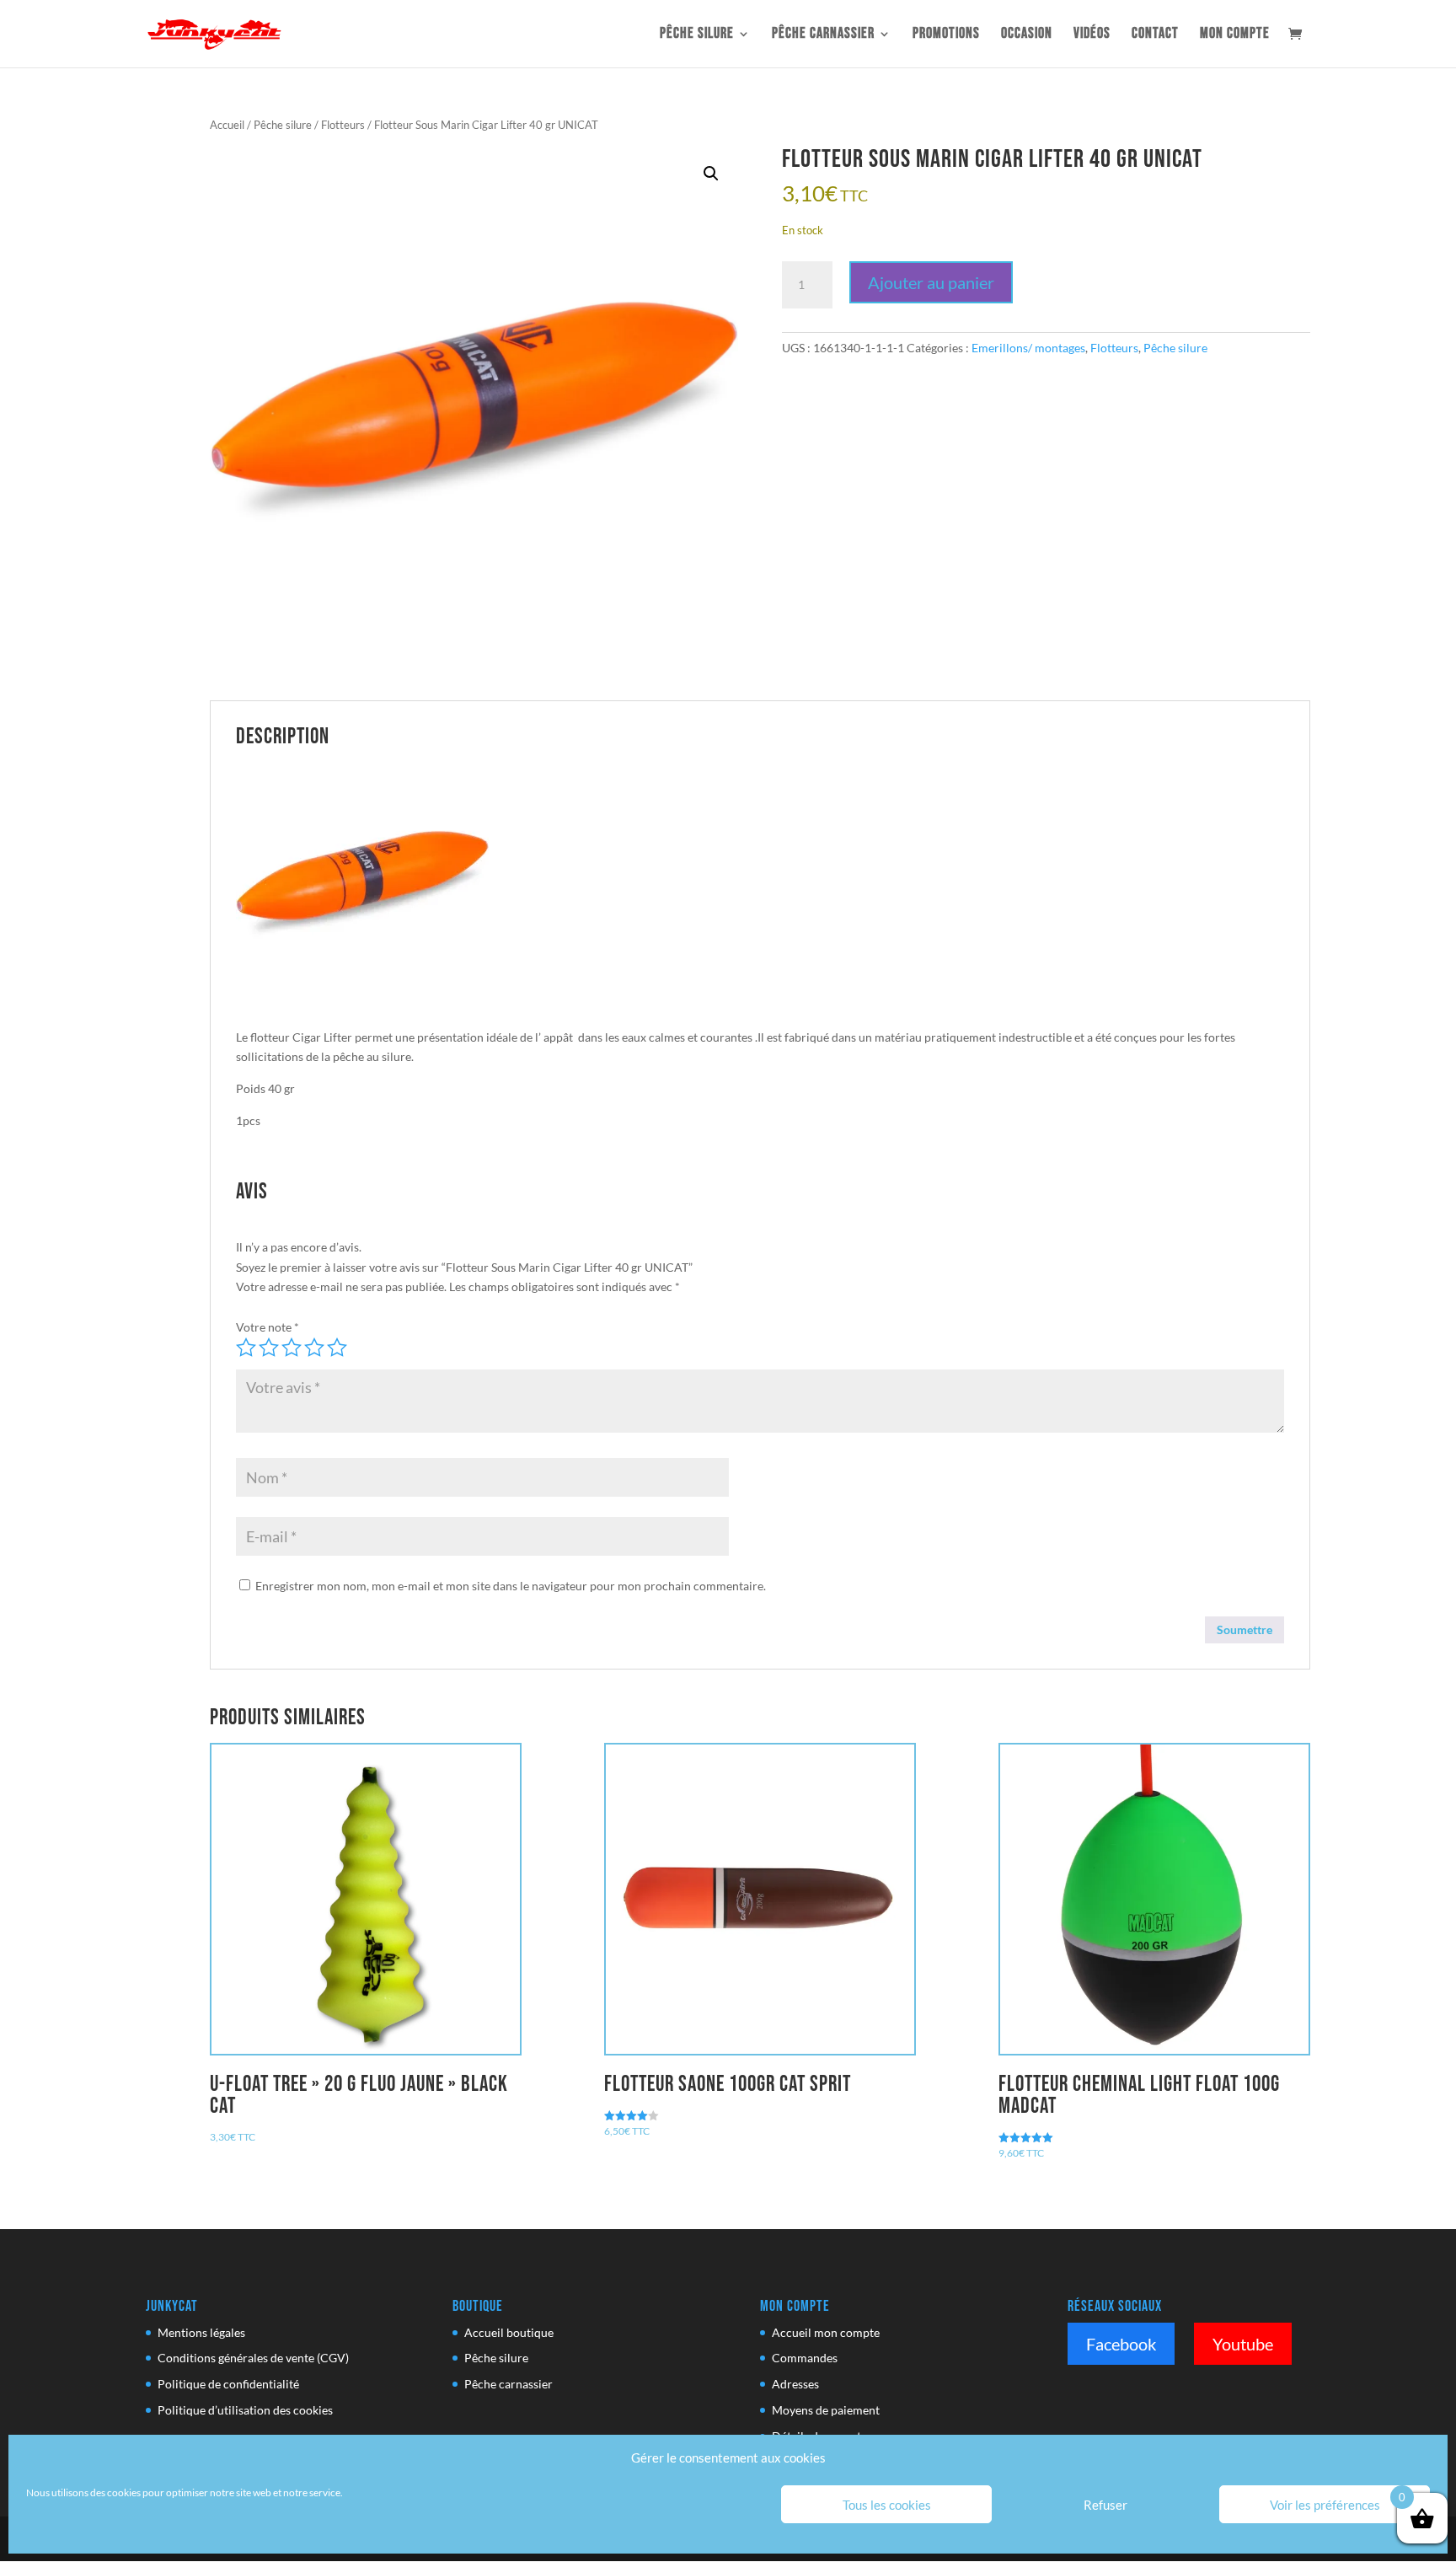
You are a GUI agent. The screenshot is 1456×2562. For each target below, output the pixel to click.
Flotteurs (343, 125)
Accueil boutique (509, 2332)
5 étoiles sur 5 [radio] (337, 1348)
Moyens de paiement (826, 2410)
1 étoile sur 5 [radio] (246, 1348)
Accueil (227, 125)
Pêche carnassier (823, 35)
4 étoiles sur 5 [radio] (314, 1348)
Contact (1155, 35)
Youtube (1243, 2344)
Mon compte (1235, 35)
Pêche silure (697, 35)
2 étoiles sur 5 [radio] (269, 1348)
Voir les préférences (1325, 2505)
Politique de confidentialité (228, 2384)
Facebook (1121, 2344)
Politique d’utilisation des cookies (245, 2410)
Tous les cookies (887, 2505)
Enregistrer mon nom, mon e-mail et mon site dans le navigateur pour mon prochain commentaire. (511, 1586)
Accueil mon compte (826, 2332)
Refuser (1105, 2505)
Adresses (795, 2384)
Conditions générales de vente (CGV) (253, 2358)
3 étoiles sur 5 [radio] (292, 1348)
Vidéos (1092, 35)
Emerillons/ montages (1028, 348)
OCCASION (1027, 35)
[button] (711, 174)
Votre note (268, 1327)
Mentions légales (201, 2332)
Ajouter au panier (931, 282)
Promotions (946, 35)
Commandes (805, 2358)
